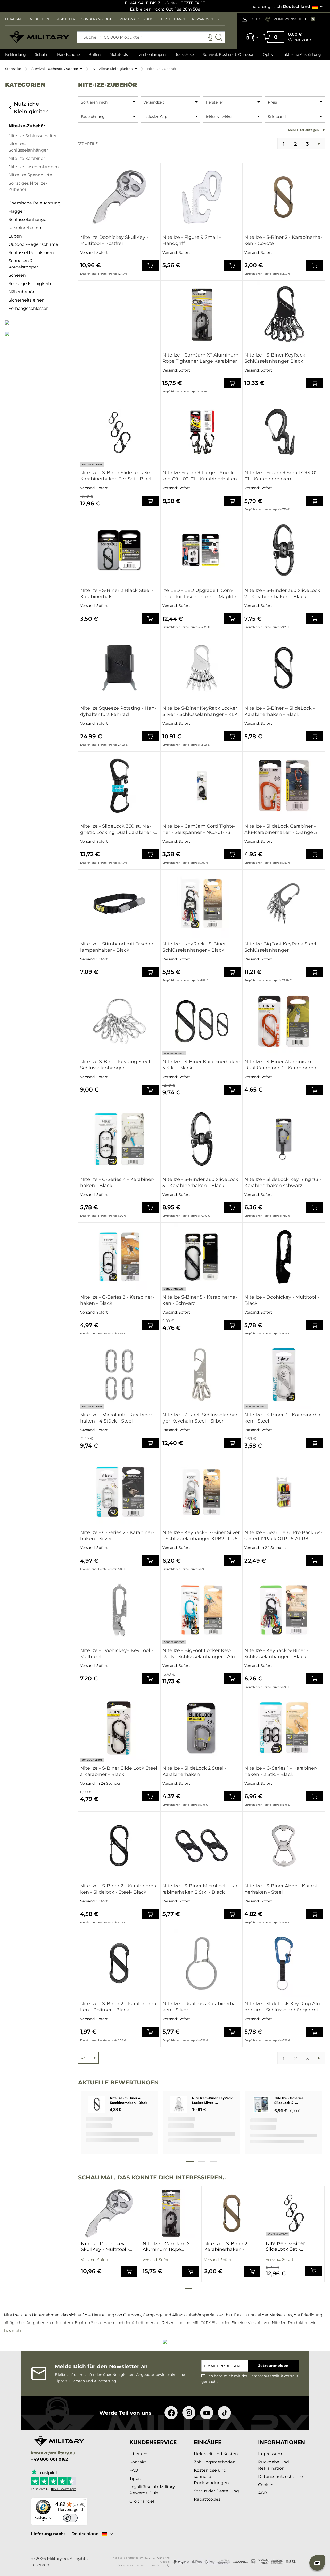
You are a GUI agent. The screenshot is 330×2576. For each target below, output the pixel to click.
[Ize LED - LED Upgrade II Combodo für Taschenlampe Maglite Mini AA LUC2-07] (202, 550)
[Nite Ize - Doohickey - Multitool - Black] (284, 1257)
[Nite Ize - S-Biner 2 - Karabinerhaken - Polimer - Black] (119, 1963)
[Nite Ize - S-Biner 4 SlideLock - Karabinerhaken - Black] (284, 668)
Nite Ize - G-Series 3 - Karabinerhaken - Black (117, 1300)
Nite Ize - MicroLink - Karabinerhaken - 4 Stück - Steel (117, 1418)
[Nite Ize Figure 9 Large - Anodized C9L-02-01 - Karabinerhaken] (202, 432)
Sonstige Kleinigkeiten (32, 284)
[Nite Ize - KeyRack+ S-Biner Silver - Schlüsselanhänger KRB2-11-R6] (202, 1492)
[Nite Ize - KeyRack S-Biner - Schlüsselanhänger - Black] (284, 1610)
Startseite (13, 69)
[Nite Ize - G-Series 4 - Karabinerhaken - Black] (119, 1139)
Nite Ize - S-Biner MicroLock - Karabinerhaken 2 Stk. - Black (201, 1889)
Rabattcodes (207, 2499)
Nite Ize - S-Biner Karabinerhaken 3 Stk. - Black (201, 1065)
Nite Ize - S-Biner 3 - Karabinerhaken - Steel (283, 1418)
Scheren (17, 275)
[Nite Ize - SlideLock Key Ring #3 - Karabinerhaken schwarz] (284, 1139)
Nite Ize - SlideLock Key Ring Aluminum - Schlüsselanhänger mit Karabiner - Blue (283, 2007)
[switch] (70, 2518)
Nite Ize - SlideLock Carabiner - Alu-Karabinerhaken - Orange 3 (281, 829)
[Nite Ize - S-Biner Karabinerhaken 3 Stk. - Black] (202, 1021)
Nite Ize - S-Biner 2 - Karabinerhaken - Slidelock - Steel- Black (119, 1889)
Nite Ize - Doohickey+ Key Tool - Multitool (117, 1654)
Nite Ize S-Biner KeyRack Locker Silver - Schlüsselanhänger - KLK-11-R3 (201, 711)
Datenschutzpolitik (266, 2376)
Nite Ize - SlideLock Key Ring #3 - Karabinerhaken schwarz (283, 1182)
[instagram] (189, 2413)
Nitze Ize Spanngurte (30, 175)
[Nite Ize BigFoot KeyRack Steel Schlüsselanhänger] (284, 904)
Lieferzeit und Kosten (216, 2454)
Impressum (270, 2454)
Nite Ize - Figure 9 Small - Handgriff (192, 240)
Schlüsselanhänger (28, 220)
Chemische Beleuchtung (35, 203)
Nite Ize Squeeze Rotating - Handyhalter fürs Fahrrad (118, 711)
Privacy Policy (124, 2566)
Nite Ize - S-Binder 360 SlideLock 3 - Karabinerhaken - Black (200, 1182)
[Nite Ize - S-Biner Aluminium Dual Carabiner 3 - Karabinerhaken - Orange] (284, 1021)
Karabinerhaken (25, 228)
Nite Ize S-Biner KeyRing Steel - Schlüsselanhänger (117, 1065)
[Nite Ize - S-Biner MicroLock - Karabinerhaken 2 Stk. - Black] (202, 1846)
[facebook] (171, 2413)
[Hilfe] (251, 39)
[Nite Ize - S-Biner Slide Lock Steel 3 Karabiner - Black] (119, 1728)
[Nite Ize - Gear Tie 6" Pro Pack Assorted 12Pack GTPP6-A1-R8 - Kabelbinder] (284, 1492)
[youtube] (207, 2413)
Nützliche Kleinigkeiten (113, 69)
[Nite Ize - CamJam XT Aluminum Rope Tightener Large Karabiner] (202, 315)
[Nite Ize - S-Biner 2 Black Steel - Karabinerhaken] (119, 550)
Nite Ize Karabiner (27, 158)
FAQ (134, 2470)
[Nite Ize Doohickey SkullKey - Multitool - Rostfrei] (119, 197)
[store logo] (39, 37)
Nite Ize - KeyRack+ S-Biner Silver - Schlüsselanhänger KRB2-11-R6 (201, 1536)
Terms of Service (151, 2566)
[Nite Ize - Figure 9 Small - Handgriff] (202, 197)
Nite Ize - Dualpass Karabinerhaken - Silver (200, 2007)
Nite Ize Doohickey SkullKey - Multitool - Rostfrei (114, 240)
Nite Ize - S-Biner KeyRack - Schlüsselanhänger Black (276, 358)
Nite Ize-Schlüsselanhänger (28, 147)
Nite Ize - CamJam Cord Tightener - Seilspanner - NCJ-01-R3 (199, 829)
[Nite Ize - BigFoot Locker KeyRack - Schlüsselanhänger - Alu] (202, 1610)
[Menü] (85, 2500)
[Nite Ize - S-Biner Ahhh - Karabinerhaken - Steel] (284, 1846)
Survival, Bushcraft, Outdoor (55, 69)
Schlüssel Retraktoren (31, 253)
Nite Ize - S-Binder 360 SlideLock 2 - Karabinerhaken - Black (282, 594)
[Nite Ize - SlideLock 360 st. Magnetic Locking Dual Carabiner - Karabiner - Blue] (119, 786)
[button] (317, 2563)
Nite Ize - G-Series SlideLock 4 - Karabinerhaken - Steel (293, 2101)
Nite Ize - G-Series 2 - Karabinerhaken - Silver (117, 1536)
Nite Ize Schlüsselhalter (33, 136)
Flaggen (17, 211)
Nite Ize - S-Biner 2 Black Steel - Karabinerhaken (117, 594)
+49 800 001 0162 (49, 2459)
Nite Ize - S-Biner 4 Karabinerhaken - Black (129, 2100)
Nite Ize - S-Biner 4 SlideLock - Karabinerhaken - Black (280, 711)
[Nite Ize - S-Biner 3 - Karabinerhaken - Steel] (284, 1374)
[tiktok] (224, 2413)
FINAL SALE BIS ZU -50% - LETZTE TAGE (165, 3)
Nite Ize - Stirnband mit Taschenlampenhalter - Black (118, 947)
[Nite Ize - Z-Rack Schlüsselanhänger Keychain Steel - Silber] (202, 1374)
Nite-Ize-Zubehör (27, 126)
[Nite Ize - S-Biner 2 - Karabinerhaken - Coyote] (284, 197)
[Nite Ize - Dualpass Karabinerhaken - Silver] (202, 1963)
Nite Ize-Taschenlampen (34, 167)
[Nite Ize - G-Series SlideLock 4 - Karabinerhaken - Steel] (261, 2105)
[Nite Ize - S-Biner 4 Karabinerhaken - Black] (97, 2104)
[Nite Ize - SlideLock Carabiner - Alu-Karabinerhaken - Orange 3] (284, 786)
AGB (263, 2493)
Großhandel (142, 2501)
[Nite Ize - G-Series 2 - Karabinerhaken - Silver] (119, 1492)
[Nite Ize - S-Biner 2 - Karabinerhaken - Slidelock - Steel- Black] (119, 1846)
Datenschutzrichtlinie (280, 2476)
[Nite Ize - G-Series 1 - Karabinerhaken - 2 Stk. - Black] (284, 1728)
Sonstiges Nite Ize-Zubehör (28, 186)
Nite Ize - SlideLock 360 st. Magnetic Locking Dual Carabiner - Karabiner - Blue (117, 829)
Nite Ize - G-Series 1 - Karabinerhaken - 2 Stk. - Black (281, 1771)
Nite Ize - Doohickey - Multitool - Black (282, 1300)
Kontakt (138, 2462)
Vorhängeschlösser (28, 308)
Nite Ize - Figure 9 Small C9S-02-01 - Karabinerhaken (282, 476)
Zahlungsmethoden (215, 2462)
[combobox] (151, 37)
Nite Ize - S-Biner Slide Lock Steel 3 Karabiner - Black (119, 1771)
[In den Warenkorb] (150, 265)
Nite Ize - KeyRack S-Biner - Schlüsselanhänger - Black (276, 1654)
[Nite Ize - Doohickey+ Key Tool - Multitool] (119, 1610)
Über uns (139, 2454)
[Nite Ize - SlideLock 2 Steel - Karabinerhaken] (202, 1728)
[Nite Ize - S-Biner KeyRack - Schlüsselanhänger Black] (284, 315)
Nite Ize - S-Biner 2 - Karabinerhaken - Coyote (283, 240)
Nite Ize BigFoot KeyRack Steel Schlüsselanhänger (280, 947)
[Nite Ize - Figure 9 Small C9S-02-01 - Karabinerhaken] (284, 432)
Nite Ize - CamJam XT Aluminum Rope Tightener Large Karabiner (200, 358)
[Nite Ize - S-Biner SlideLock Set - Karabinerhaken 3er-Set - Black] (119, 432)
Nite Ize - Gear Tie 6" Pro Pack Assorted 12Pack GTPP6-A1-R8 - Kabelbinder (283, 1536)
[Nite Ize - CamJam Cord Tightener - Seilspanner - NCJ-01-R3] (202, 786)
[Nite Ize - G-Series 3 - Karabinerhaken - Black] (119, 1257)
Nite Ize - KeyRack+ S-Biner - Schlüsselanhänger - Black (196, 947)
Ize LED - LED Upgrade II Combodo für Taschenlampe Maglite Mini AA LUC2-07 (199, 594)
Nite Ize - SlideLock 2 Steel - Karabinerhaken (195, 1771)
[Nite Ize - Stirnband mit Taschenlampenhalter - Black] (119, 904)
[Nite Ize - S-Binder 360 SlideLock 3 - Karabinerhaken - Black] (202, 1139)
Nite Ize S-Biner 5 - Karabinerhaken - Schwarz (200, 1300)
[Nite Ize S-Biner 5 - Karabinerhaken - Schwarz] (202, 1257)
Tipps (135, 2479)
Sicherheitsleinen (27, 300)
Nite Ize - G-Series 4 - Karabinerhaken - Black (117, 1182)
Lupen (15, 236)
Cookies (266, 2485)
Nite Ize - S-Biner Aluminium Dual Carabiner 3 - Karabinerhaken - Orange (281, 1065)
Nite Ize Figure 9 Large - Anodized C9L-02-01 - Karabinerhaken (200, 476)
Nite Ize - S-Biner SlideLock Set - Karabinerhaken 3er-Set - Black (118, 476)
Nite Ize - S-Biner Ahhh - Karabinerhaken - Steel (282, 1889)
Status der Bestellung (216, 2491)
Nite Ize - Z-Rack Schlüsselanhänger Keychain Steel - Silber (201, 1418)
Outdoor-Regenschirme (33, 244)
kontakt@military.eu (53, 2453)
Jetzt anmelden (273, 2366)
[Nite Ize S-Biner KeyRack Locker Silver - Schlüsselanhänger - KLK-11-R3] (202, 668)
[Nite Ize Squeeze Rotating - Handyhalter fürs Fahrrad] (119, 668)
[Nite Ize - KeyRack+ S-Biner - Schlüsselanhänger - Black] (202, 904)
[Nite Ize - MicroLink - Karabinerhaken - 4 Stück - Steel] (119, 1374)
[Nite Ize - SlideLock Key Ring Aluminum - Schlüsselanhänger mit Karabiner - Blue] (284, 1963)
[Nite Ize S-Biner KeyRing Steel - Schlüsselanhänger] (119, 1021)
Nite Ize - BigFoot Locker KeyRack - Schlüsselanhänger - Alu (199, 1654)
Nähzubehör (21, 292)
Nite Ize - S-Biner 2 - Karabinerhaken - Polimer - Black (119, 2007)
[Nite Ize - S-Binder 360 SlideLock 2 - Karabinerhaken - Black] (284, 550)
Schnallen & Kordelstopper (23, 264)
